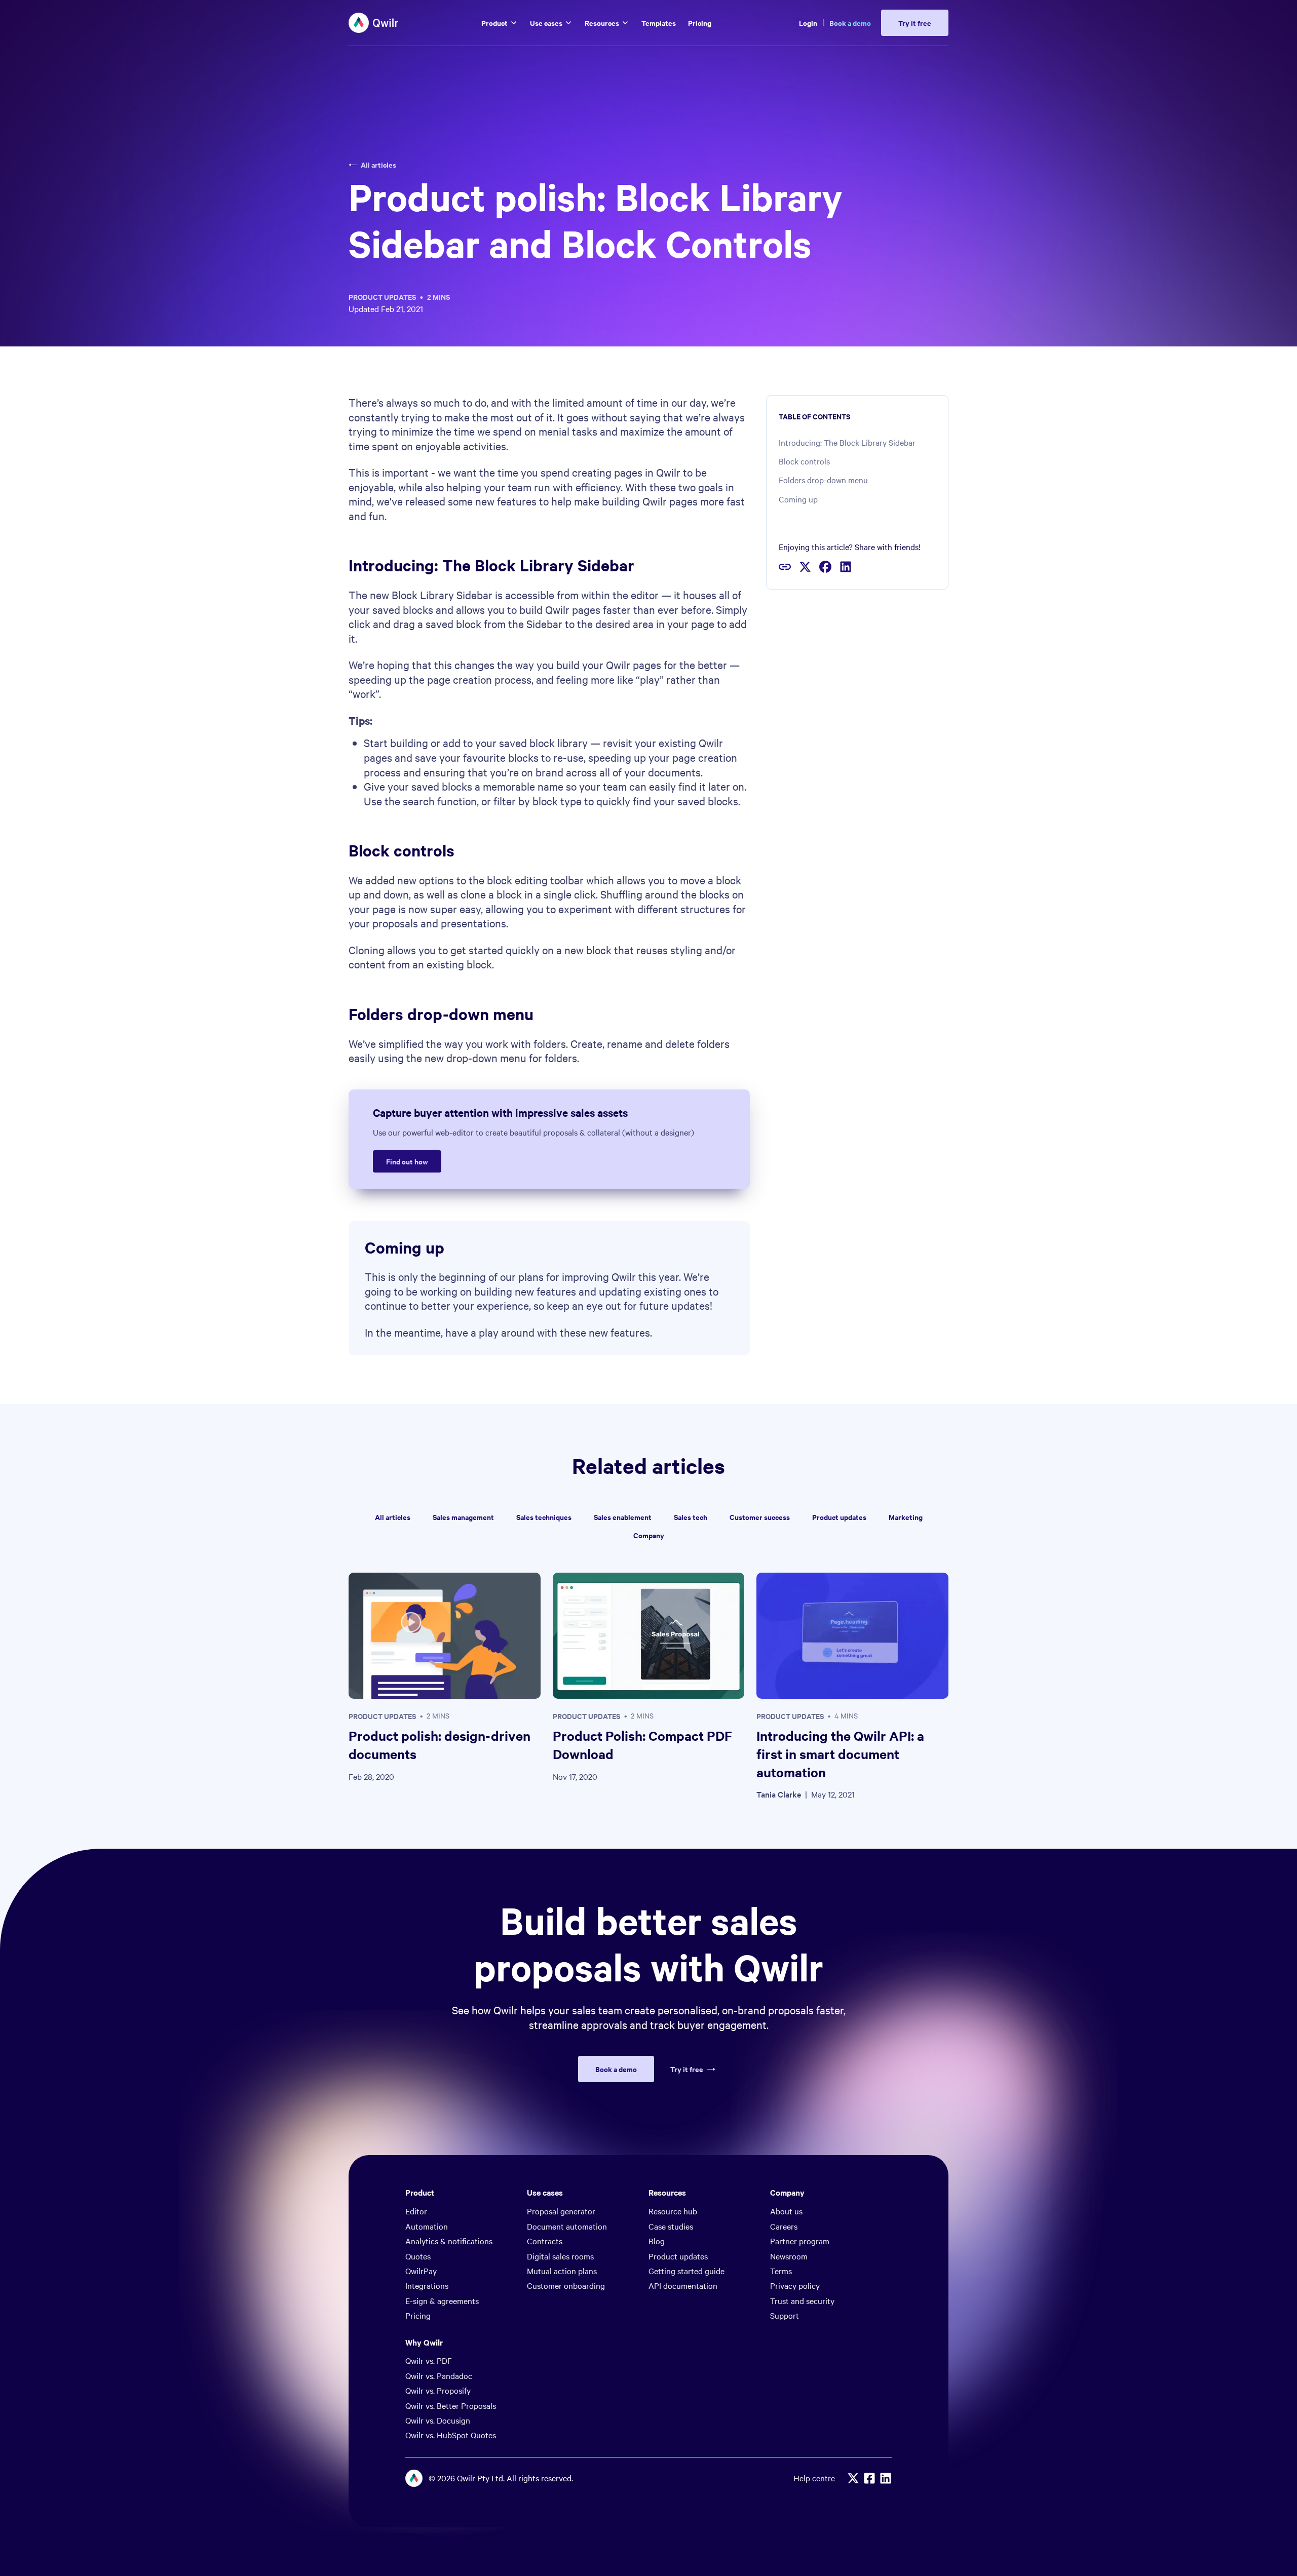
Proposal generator (561, 2211)
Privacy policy (795, 2285)
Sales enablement (623, 1517)
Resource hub (673, 2211)
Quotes (418, 2256)
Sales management (463, 1517)
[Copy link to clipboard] (785, 567)
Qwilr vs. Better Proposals (451, 2405)
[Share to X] (805, 567)
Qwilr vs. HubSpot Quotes (451, 2435)
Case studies (671, 2226)
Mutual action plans (562, 2271)
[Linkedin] (886, 2478)
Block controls (804, 461)
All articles (378, 165)
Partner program (800, 2241)
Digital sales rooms (560, 2256)
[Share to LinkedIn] (846, 567)
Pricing (418, 2315)
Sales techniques (544, 1517)
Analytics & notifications (449, 2241)
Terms (781, 2271)
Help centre (814, 2478)
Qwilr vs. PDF (429, 2360)
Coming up (798, 499)
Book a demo (850, 23)
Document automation (567, 2226)
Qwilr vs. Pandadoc (439, 2375)
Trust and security (802, 2300)
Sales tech (691, 1517)
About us (786, 2211)
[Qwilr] (374, 23)
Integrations (427, 2285)
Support (785, 2315)
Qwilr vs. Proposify (438, 2390)
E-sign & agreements (442, 2300)
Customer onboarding (566, 2285)
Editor (416, 2211)
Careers (784, 2226)
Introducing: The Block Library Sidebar (847, 442)
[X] (853, 2478)
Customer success (760, 1517)
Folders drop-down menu (823, 480)
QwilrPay (421, 2271)
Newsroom (789, 2256)
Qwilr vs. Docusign (438, 2420)
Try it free (687, 2069)
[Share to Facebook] (825, 567)
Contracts (545, 2241)
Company (649, 1535)
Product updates (382, 297)
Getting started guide (686, 2271)
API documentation (683, 2285)
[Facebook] (869, 2478)
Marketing (906, 1517)
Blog (657, 2241)
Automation (427, 2226)
